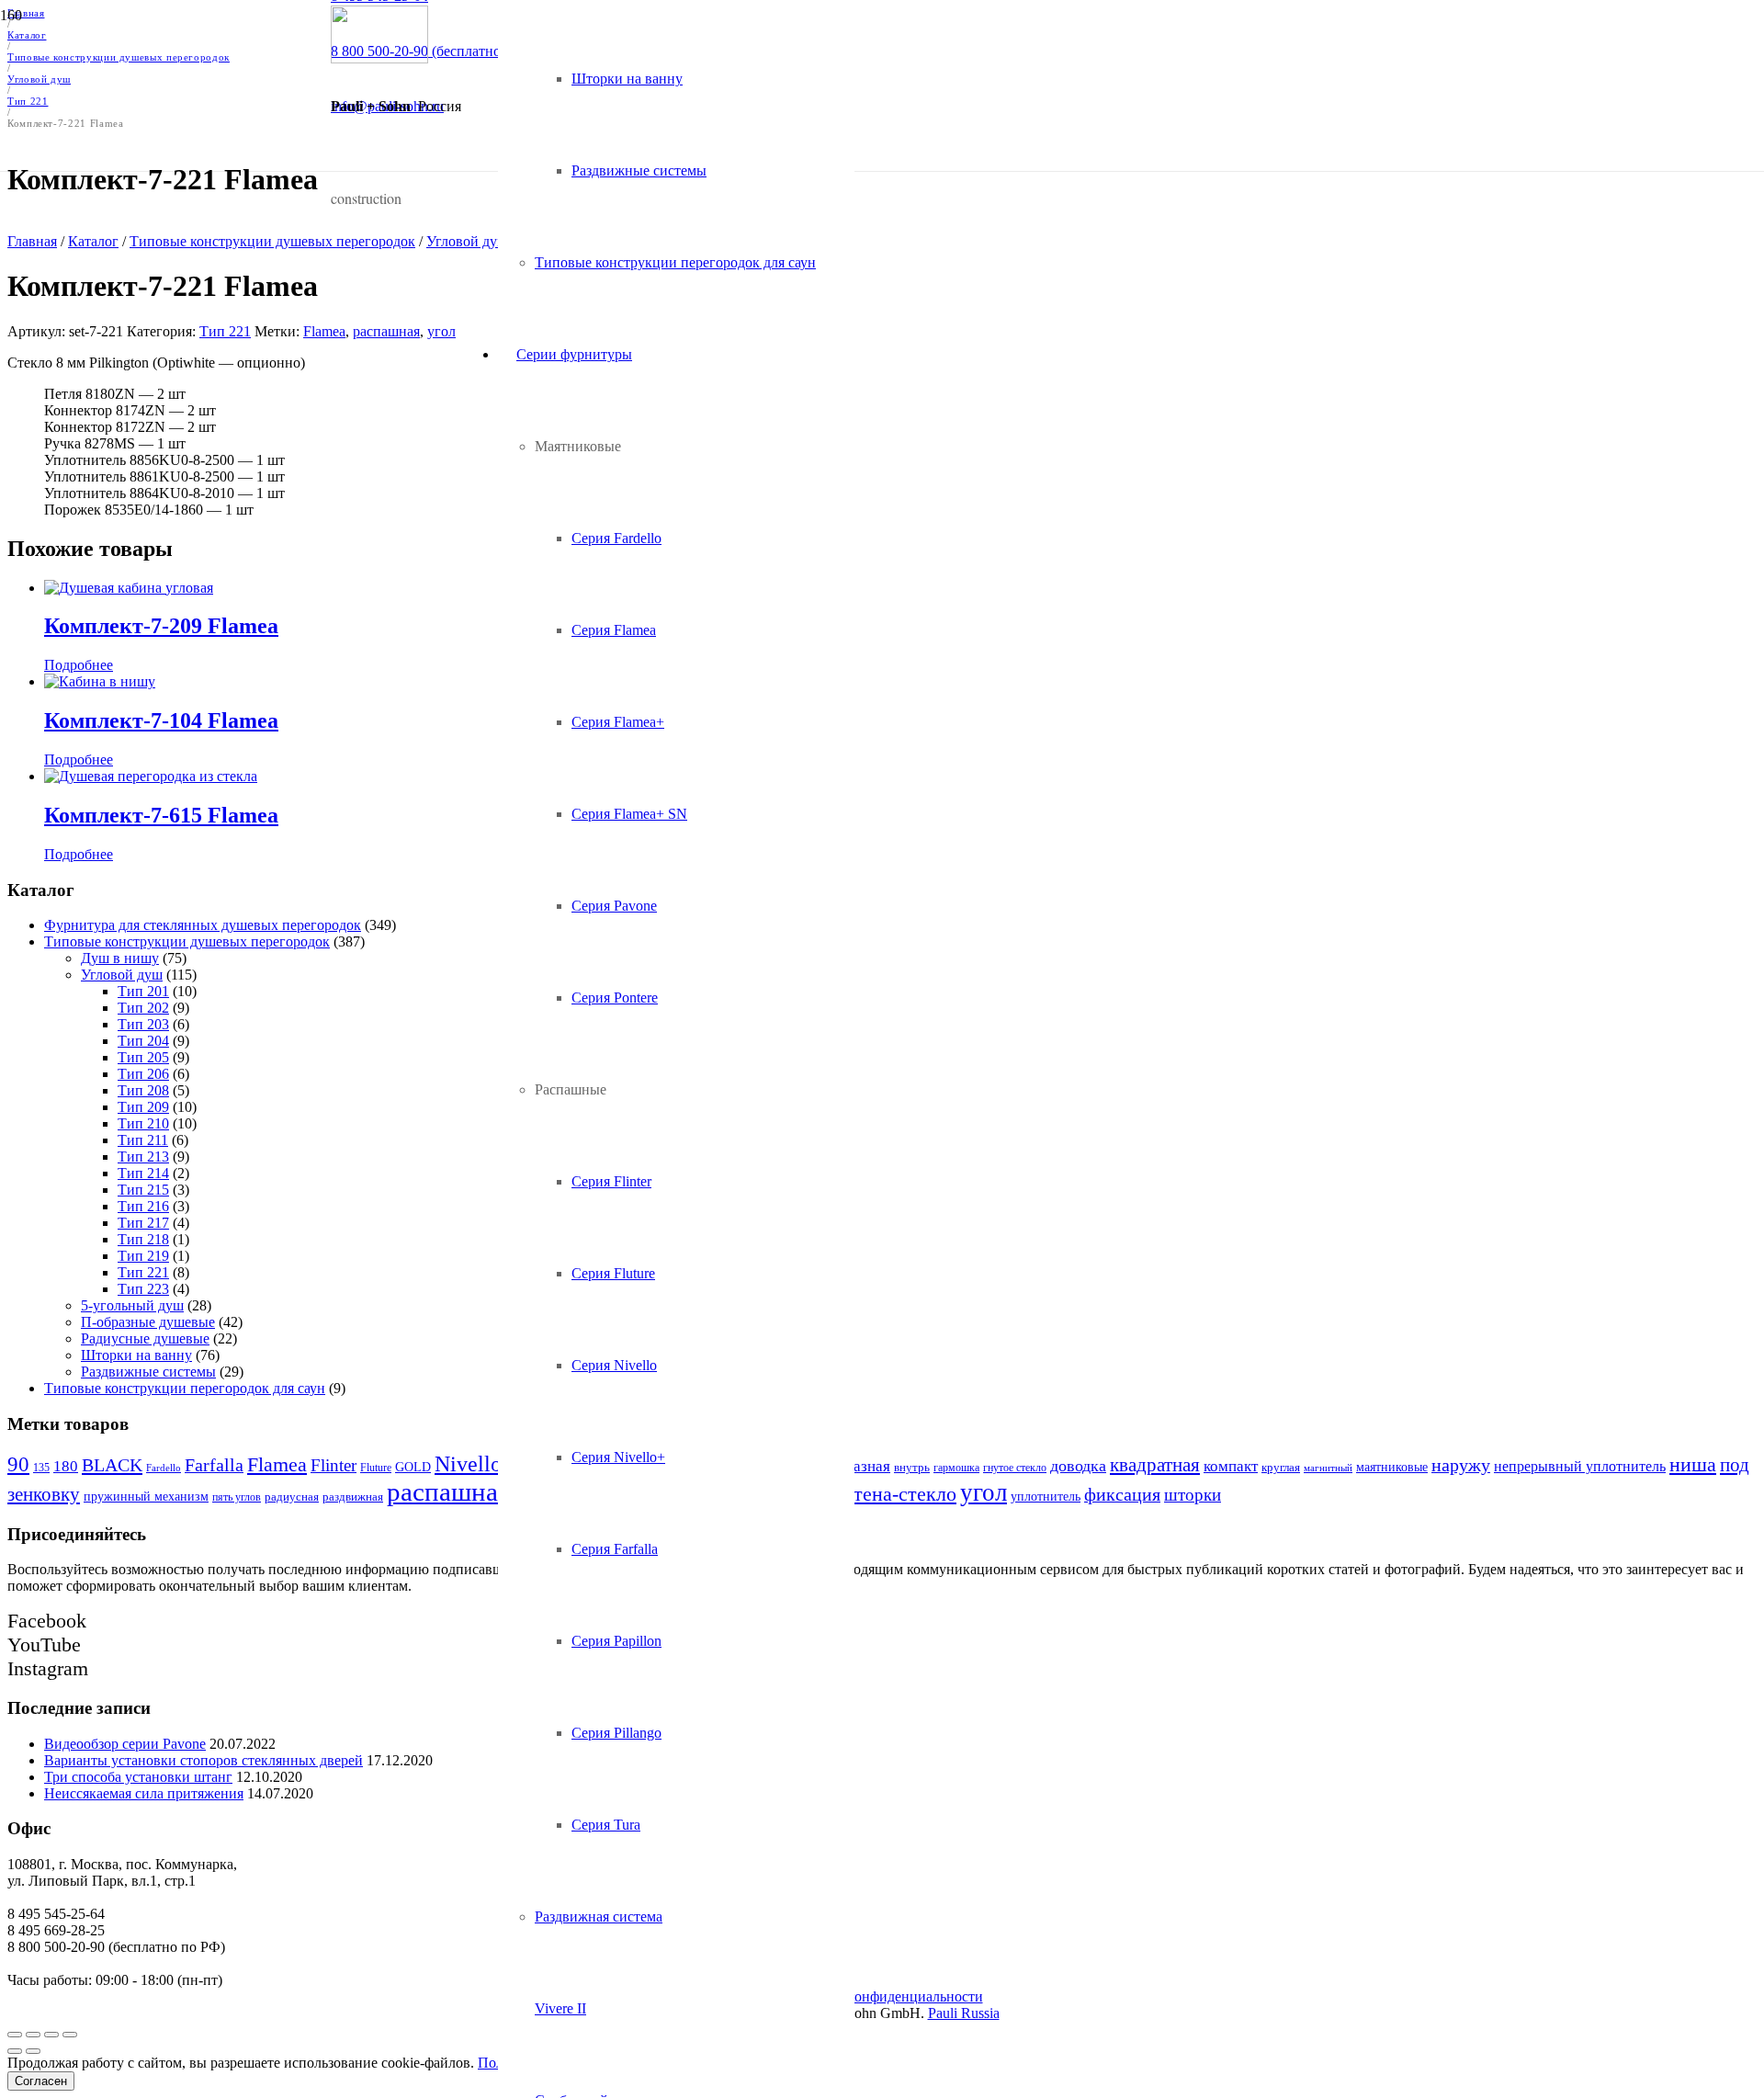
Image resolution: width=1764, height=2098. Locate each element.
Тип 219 (143, 1256)
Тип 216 (143, 1206)
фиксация (1122, 1495)
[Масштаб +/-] (70, 2035)
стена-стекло (900, 1494)
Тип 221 (225, 331)
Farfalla (214, 1465)
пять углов (237, 1497)
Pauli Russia (964, 2013)
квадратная (1155, 1465)
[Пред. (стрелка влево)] (15, 2051)
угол (441, 331)
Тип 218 (143, 1239)
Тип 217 (143, 1223)
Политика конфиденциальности (882, 1996)
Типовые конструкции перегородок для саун (185, 1388)
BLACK (112, 1465)
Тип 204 (143, 1041)
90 (18, 1464)
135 (41, 1468)
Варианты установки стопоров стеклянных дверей (204, 1760)
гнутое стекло (1015, 1468)
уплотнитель (1046, 1496)
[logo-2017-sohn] (379, 58)
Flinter (334, 1465)
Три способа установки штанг (138, 1777)
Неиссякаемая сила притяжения (144, 1793)
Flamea (324, 331)
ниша (1693, 1464)
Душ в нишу (120, 958)
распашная (386, 331)
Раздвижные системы (148, 1372)
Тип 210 (143, 1123)
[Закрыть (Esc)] (15, 2035)
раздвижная (353, 1497)
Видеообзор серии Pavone (125, 1744)
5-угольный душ (132, 1305)
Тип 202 (143, 1008)
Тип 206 (143, 1074)
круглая (1281, 1468)
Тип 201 (143, 991)
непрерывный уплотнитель (1580, 1466)
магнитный (1328, 1468)
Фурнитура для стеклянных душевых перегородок (203, 925)
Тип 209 (143, 1107)
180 (66, 1466)
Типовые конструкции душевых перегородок (272, 241)
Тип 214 (143, 1173)
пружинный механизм (146, 1496)
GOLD (413, 1467)
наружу (1461, 1465)
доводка (1078, 1466)
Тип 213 (143, 1157)
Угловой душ (122, 975)
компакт (1231, 1466)
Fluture (376, 1468)
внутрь (912, 1467)
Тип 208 (143, 1090)
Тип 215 (143, 1190)
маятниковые (1392, 1467)
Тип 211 (143, 1140)
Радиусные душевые (145, 1338)
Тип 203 (143, 1024)
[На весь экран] (51, 2035)
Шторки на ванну (136, 1355)
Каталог (93, 241)
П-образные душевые (148, 1322)
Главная (32, 241)
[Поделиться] (33, 2035)
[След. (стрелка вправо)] (33, 2051)
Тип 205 (143, 1057)
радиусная (292, 1497)
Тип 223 (143, 1289)
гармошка (956, 1468)
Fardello (164, 1468)
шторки (1193, 1495)
